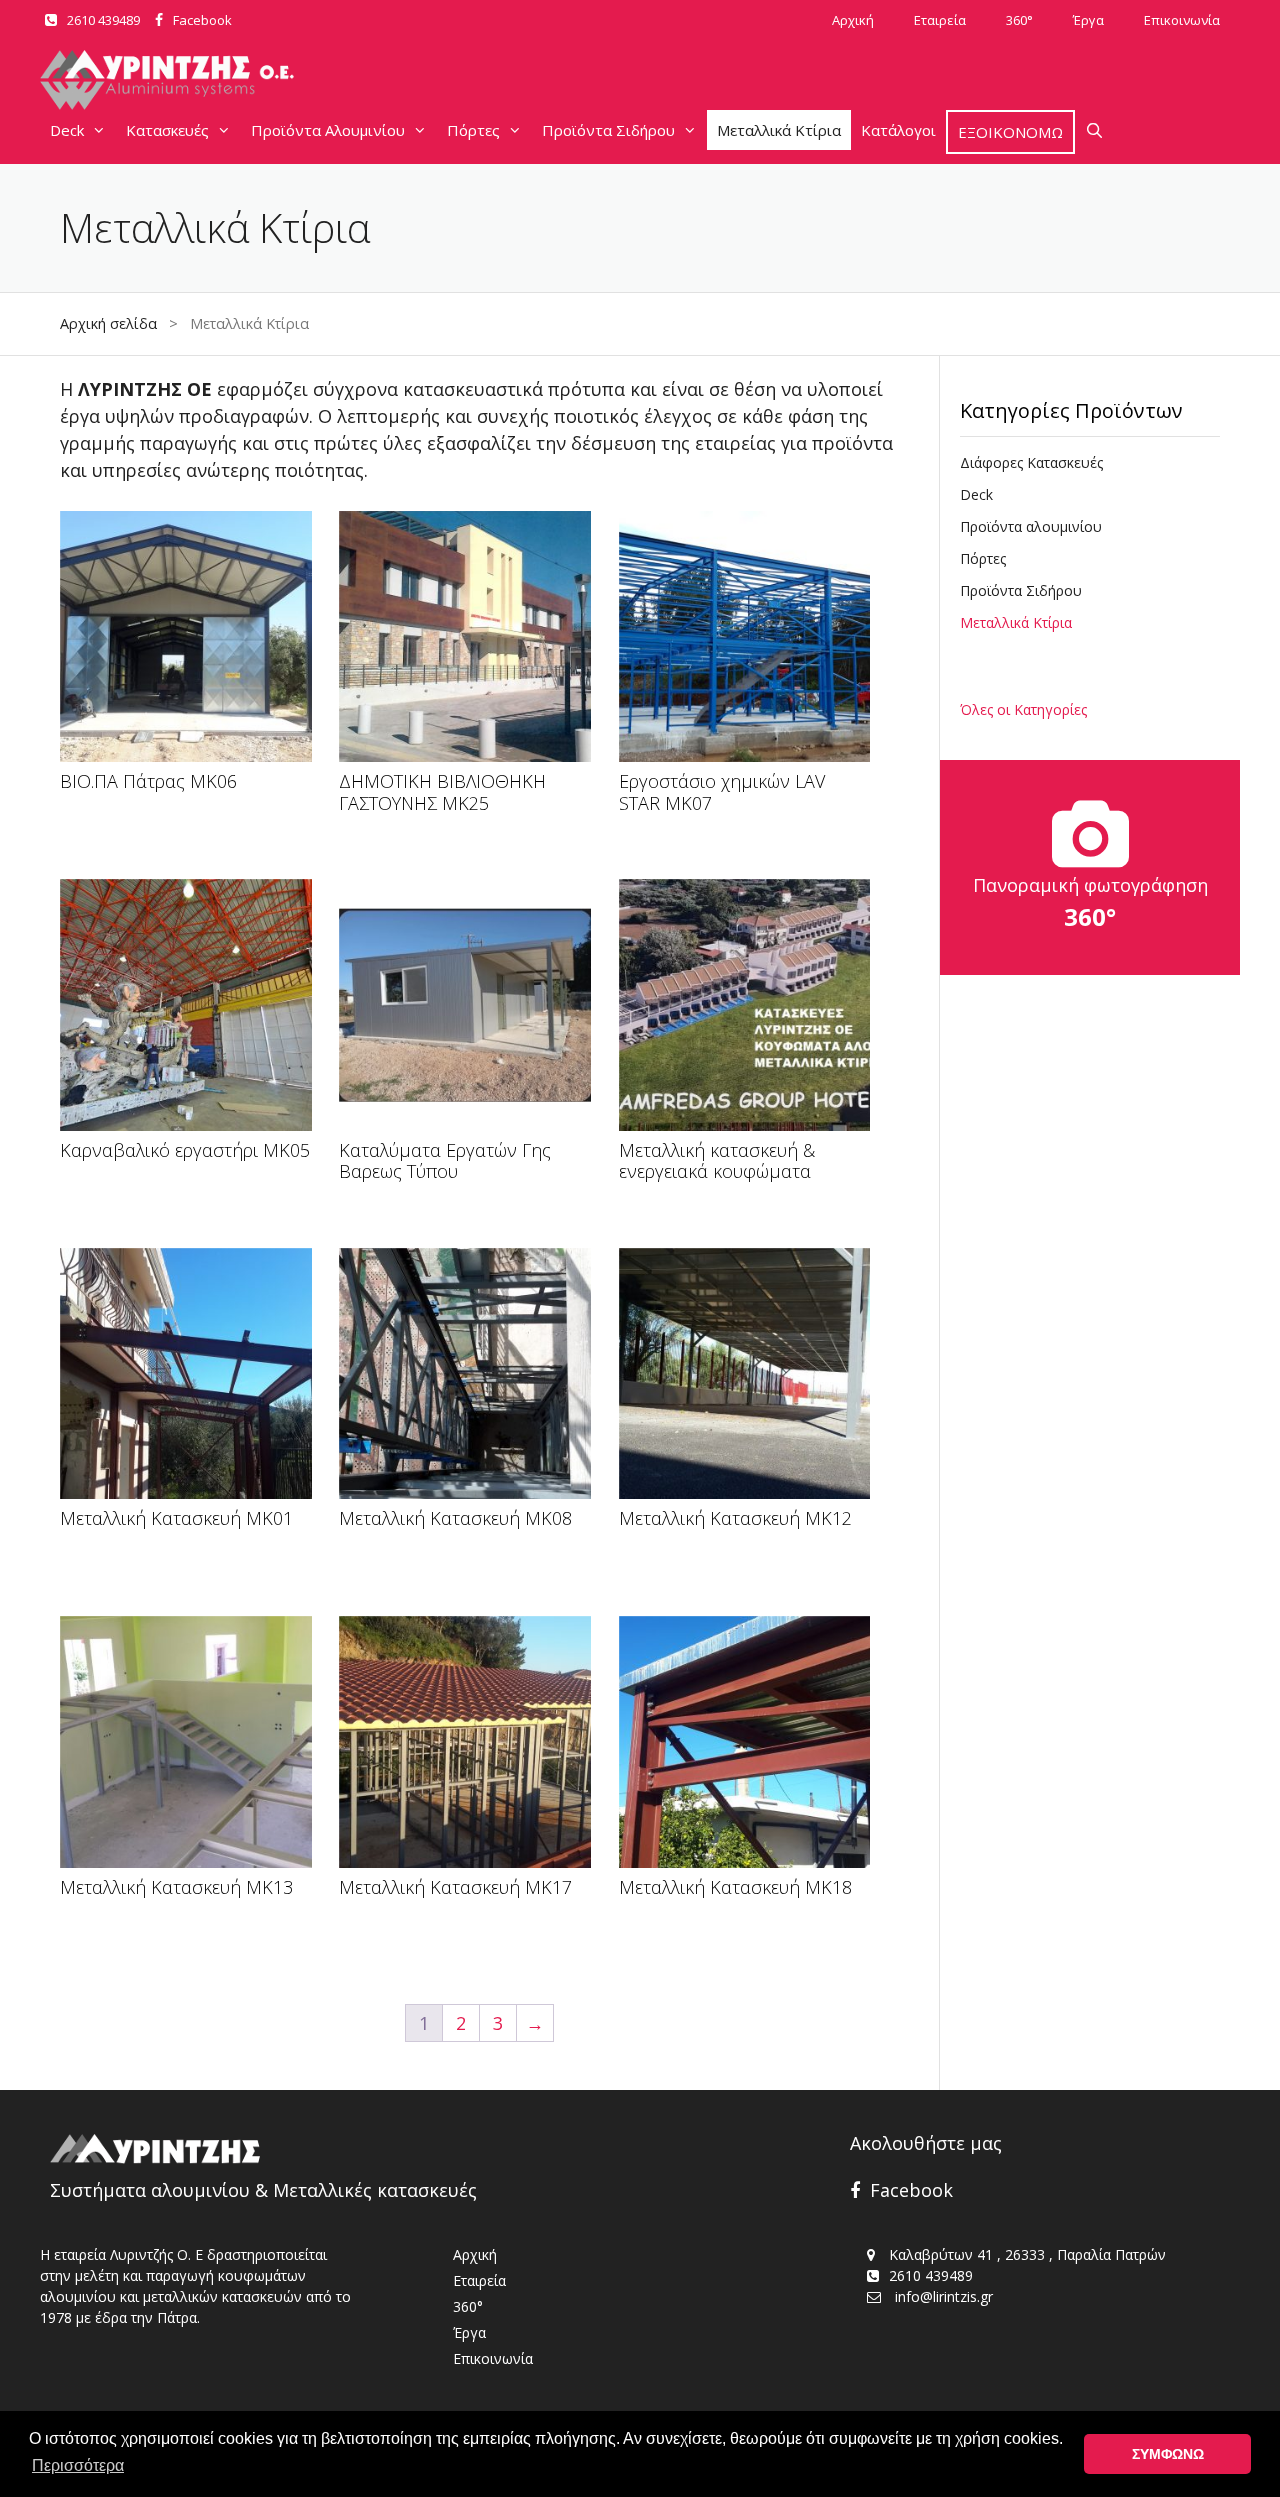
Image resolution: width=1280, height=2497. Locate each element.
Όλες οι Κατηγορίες (1023, 709)
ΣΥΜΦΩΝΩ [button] (1168, 2454)
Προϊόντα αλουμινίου (1031, 526)
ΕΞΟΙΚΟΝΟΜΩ (1010, 132)
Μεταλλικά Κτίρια (779, 130)
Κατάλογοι (898, 130)
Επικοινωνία (1182, 20)
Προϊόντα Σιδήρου (608, 130)
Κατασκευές (167, 130)
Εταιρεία (940, 20)
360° (1019, 20)
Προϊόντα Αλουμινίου (328, 130)
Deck (67, 130)
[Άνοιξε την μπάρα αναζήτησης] (1094, 130)
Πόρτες (473, 130)
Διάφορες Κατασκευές (1031, 462)
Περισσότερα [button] (78, 2465)
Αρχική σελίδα (108, 323)
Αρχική (853, 20)
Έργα (1088, 20)
